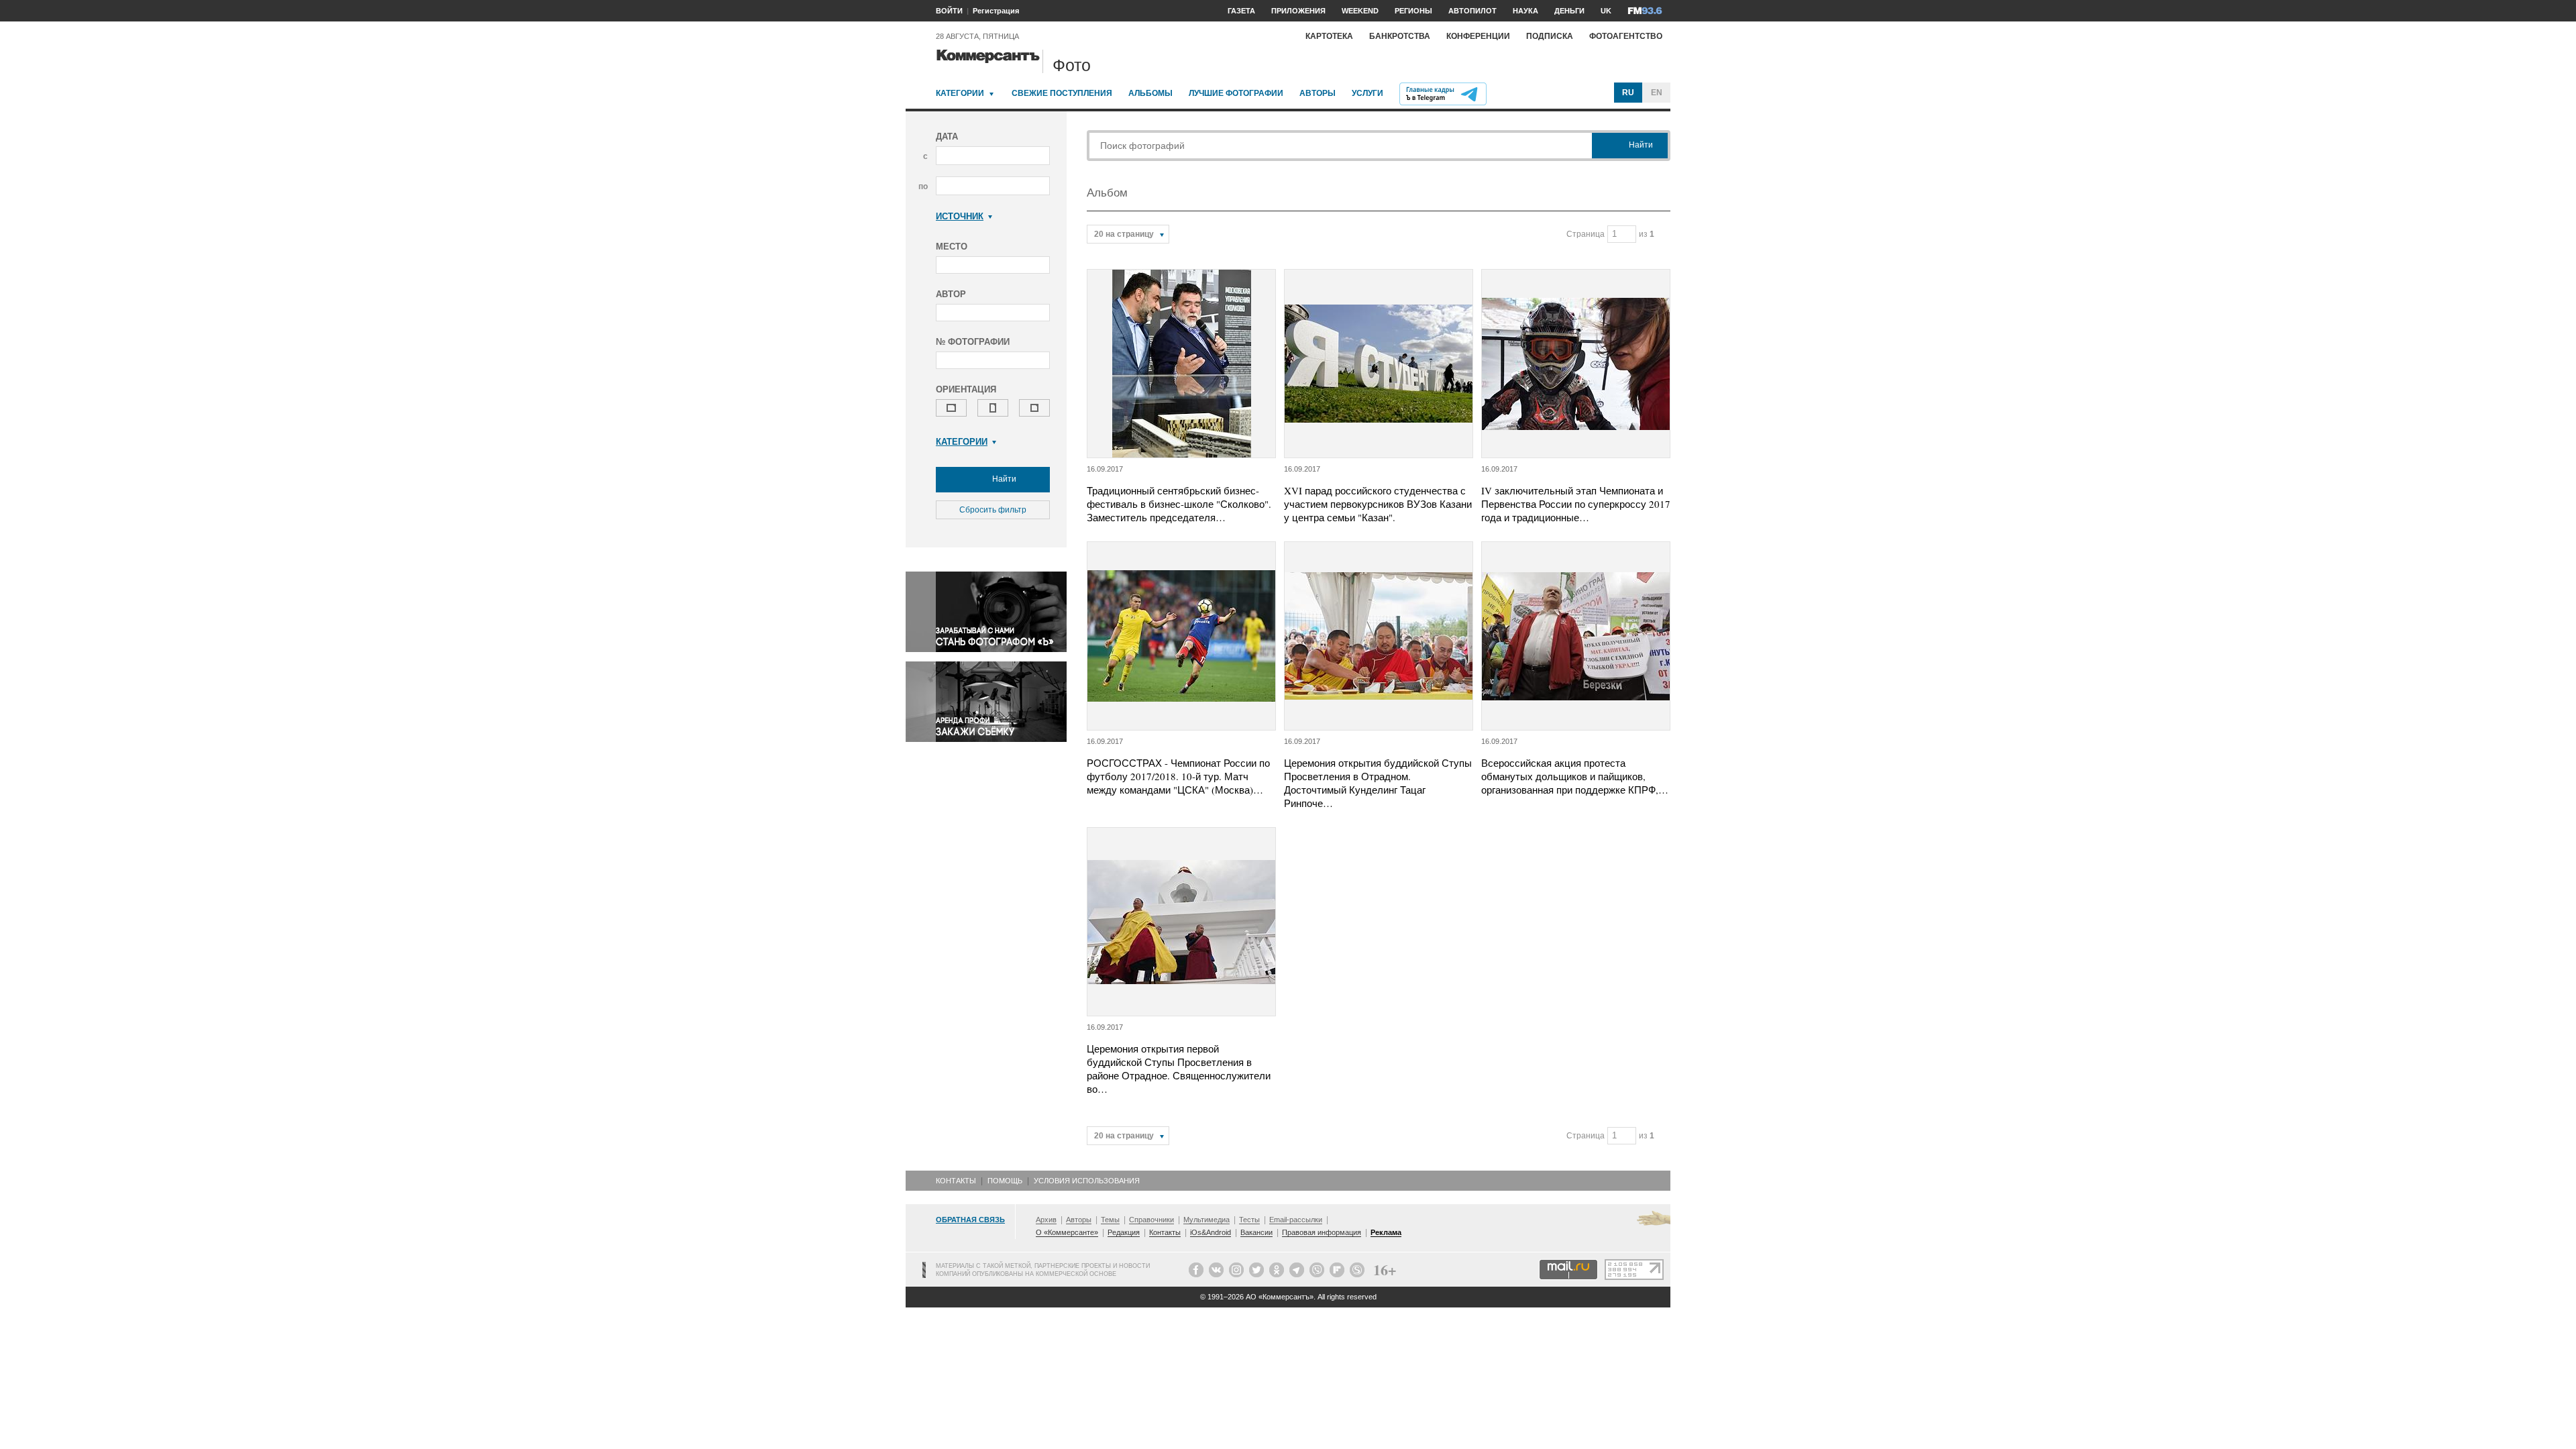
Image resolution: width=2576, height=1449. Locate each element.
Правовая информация (1322, 1232)
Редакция (1124, 1232)
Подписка (1550, 36)
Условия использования (1087, 1181)
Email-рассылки (1296, 1220)
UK (1606, 11)
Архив (1046, 1220)
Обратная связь (970, 1220)
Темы (1110, 1220)
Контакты (956, 1181)
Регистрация (996, 11)
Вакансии (1256, 1232)
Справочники (1151, 1220)
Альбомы (1150, 93)
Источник (960, 216)
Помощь (1005, 1181)
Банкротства (1400, 36)
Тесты (1249, 1220)
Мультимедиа (1206, 1220)
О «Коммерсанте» (1067, 1232)
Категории (960, 93)
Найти (1003, 479)
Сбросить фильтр (993, 510)
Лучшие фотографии (1236, 93)
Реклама (1386, 1232)
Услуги (1367, 93)
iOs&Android (1211, 1232)
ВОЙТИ (949, 11)
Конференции (1478, 36)
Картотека (1329, 36)
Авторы (1318, 93)
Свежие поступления (1062, 93)
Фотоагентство (1626, 36)
